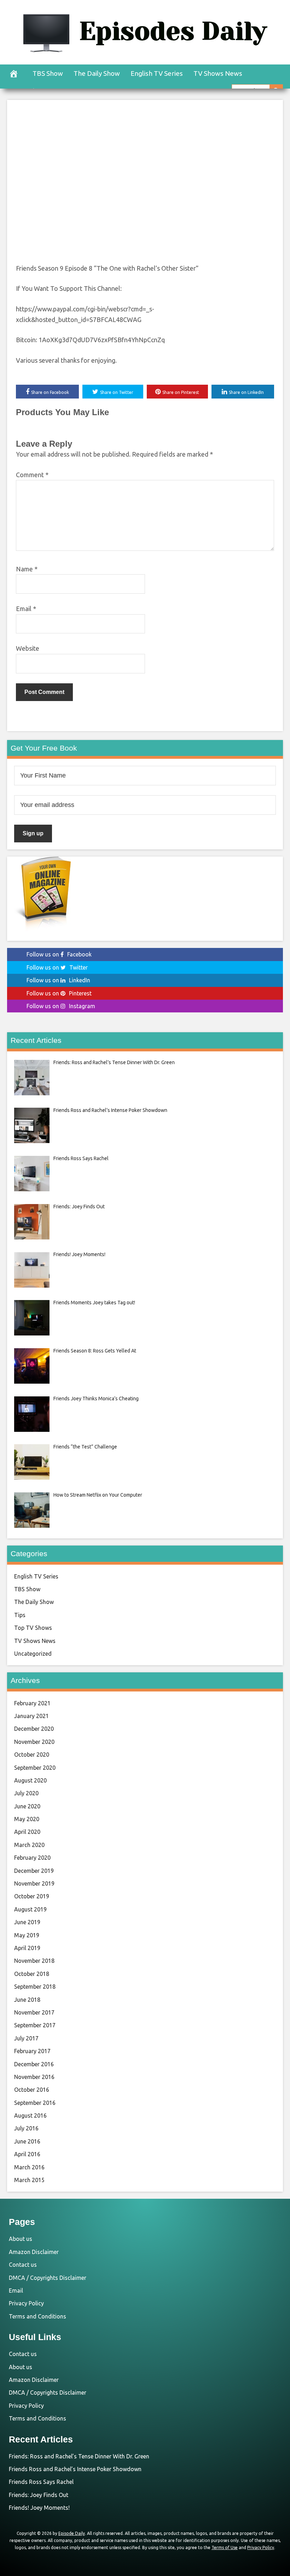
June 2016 (27, 2141)
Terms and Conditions (37, 2316)
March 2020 (29, 1845)
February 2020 (32, 1858)
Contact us (23, 2265)
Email (26, 609)
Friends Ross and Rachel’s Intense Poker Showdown (75, 2469)
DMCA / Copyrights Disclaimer (48, 2278)
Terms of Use (225, 2547)
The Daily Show (97, 73)
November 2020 (34, 1742)
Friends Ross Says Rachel (41, 2482)
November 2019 (34, 1883)
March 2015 (29, 2180)
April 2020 (27, 1832)
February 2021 (32, 1703)
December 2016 (34, 2064)
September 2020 (35, 1768)
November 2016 (34, 2077)
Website (28, 648)
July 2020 (26, 1793)
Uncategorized (33, 1654)
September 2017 (35, 2025)
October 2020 (32, 1755)
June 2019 (27, 1922)
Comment (32, 475)
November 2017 (34, 2012)
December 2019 (34, 1871)
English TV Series (157, 73)
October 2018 (32, 1974)
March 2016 (29, 2167)
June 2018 (27, 2000)
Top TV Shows (33, 1628)
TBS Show (48, 73)
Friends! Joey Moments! (39, 2508)
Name (27, 569)
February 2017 (32, 2051)
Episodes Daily (173, 31)
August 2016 (30, 2115)
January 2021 (31, 1716)
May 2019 (27, 1935)
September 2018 (35, 1987)
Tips (20, 1615)
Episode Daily (72, 2533)
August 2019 (30, 1909)
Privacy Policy (26, 2303)
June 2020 (27, 1806)
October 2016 (32, 2090)
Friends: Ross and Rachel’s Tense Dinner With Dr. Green (79, 2456)
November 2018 (34, 1961)
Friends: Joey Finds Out (39, 2495)
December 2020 (34, 1729)
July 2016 (26, 2128)
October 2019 (32, 1896)
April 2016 (27, 2154)
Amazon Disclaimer (34, 2252)
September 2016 (35, 2103)
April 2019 (27, 1948)
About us (21, 2239)
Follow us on (59, 954)
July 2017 (26, 2038)
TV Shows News (218, 73)
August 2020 (30, 1780)
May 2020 (27, 1819)
